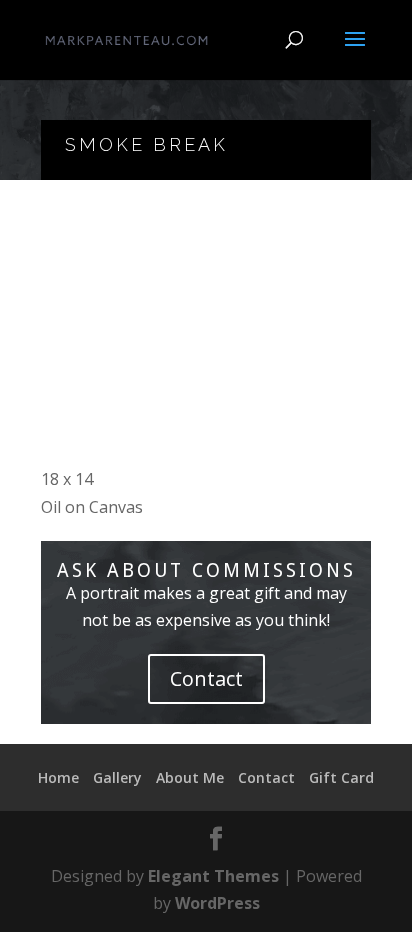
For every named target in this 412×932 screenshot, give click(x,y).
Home (58, 777)
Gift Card (341, 777)
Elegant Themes (213, 876)
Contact (206, 678)
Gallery (117, 777)
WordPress (217, 903)
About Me (190, 777)
